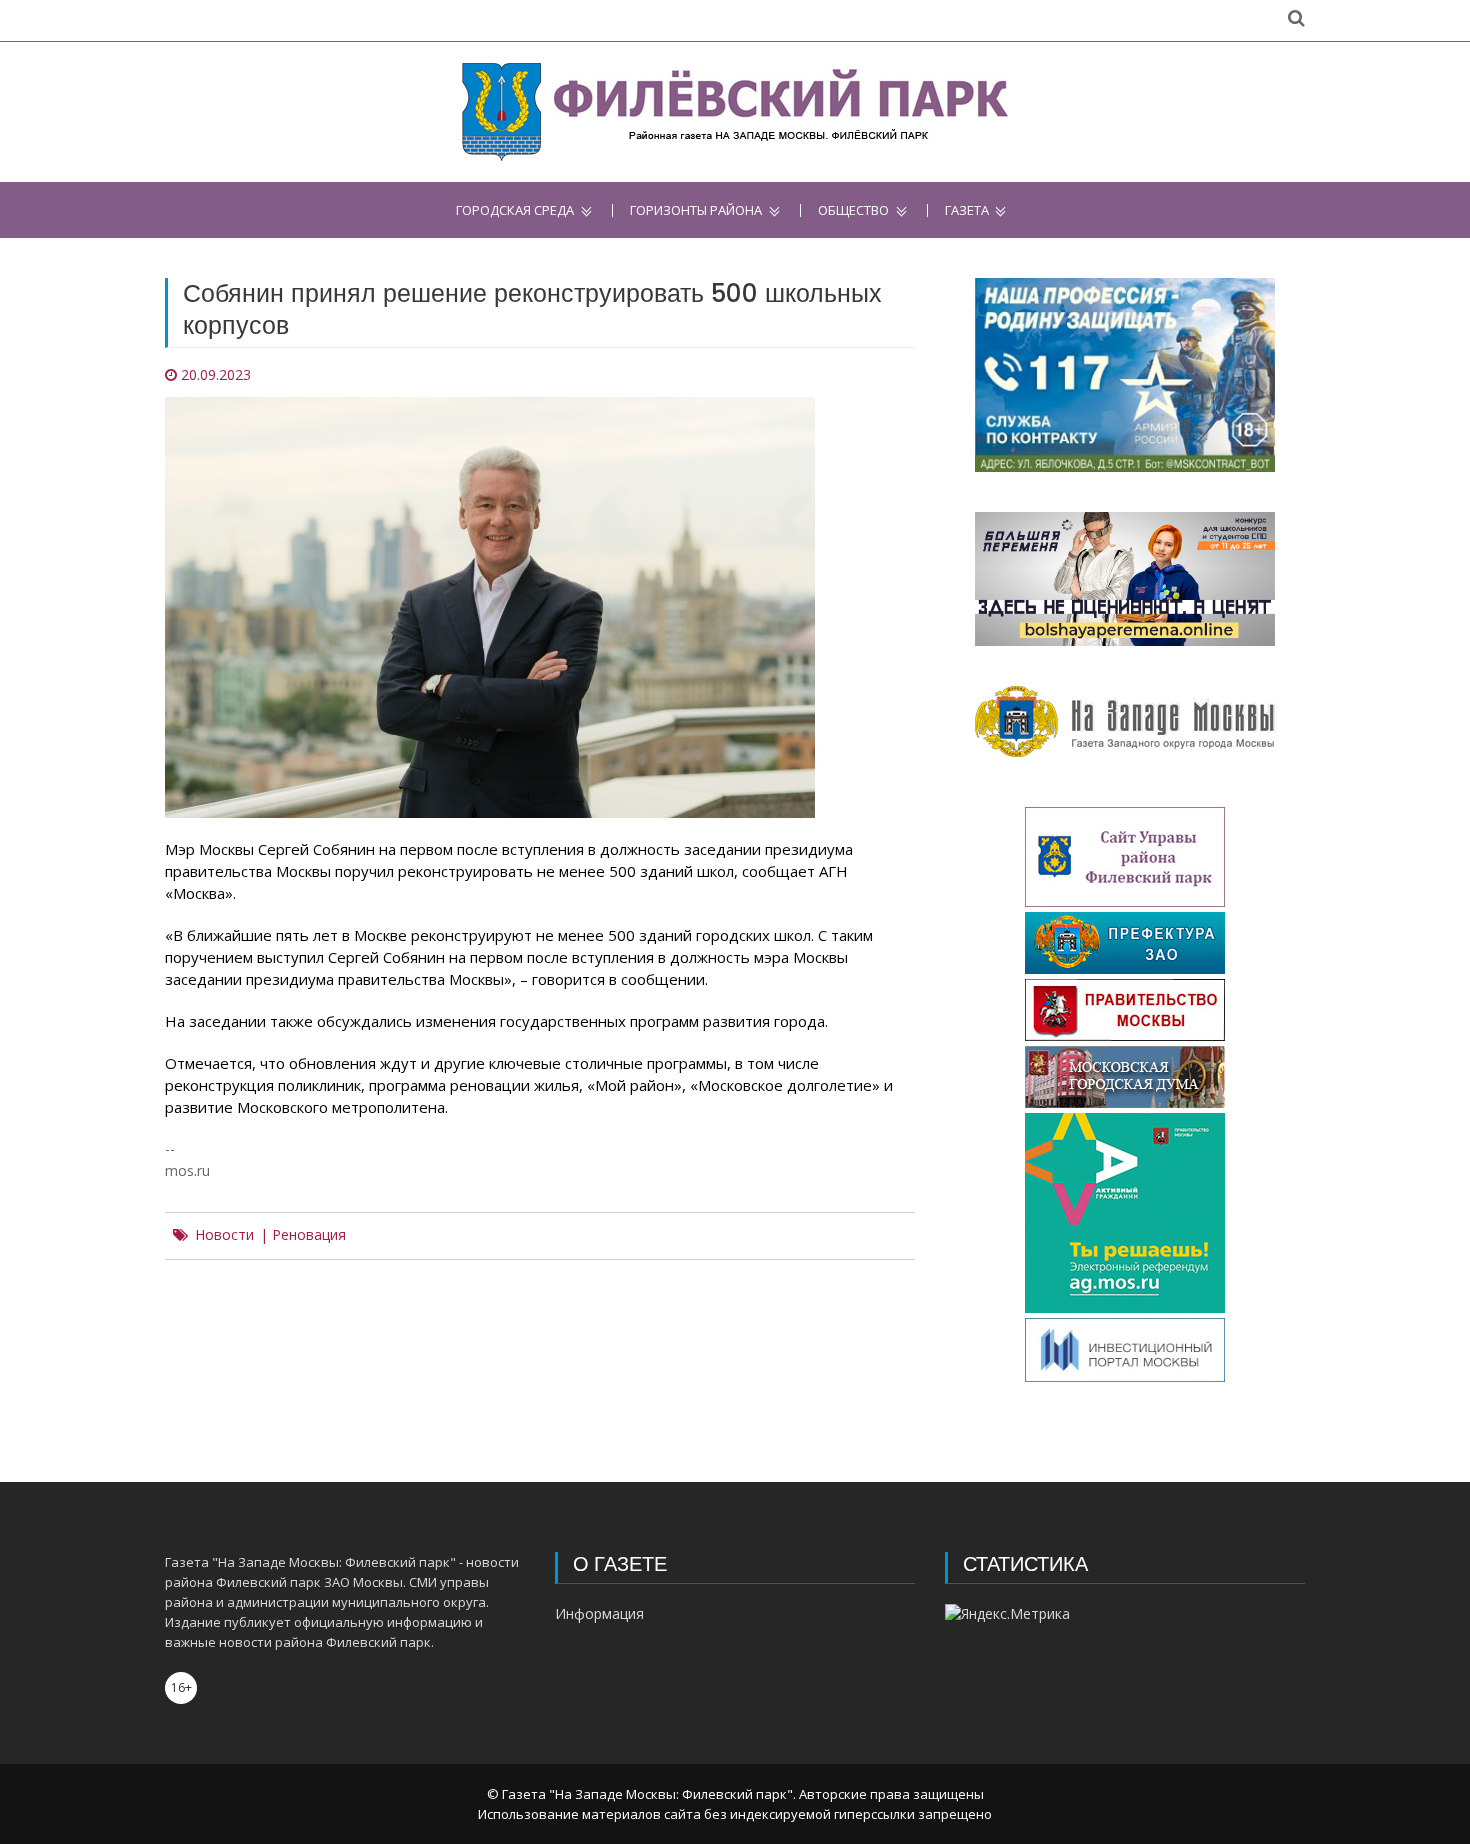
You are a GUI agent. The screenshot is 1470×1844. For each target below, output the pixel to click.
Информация (599, 1613)
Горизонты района (696, 210)
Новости (224, 1235)
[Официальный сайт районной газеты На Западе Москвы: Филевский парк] (735, 112)
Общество (853, 210)
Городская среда (515, 210)
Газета (967, 210)
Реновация (309, 1235)
